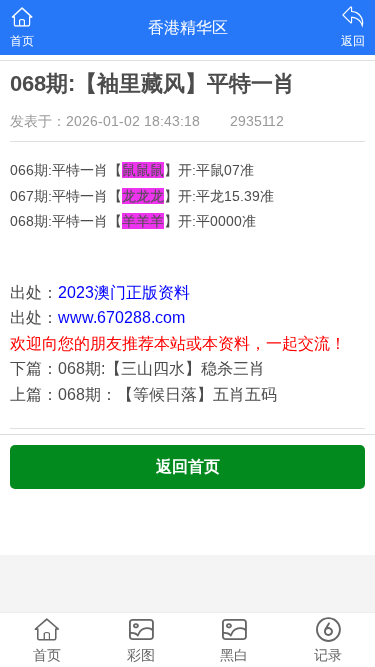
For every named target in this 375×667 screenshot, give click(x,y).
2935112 (257, 121)
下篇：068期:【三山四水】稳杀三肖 (137, 368)
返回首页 (188, 466)
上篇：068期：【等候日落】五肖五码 (143, 394)
